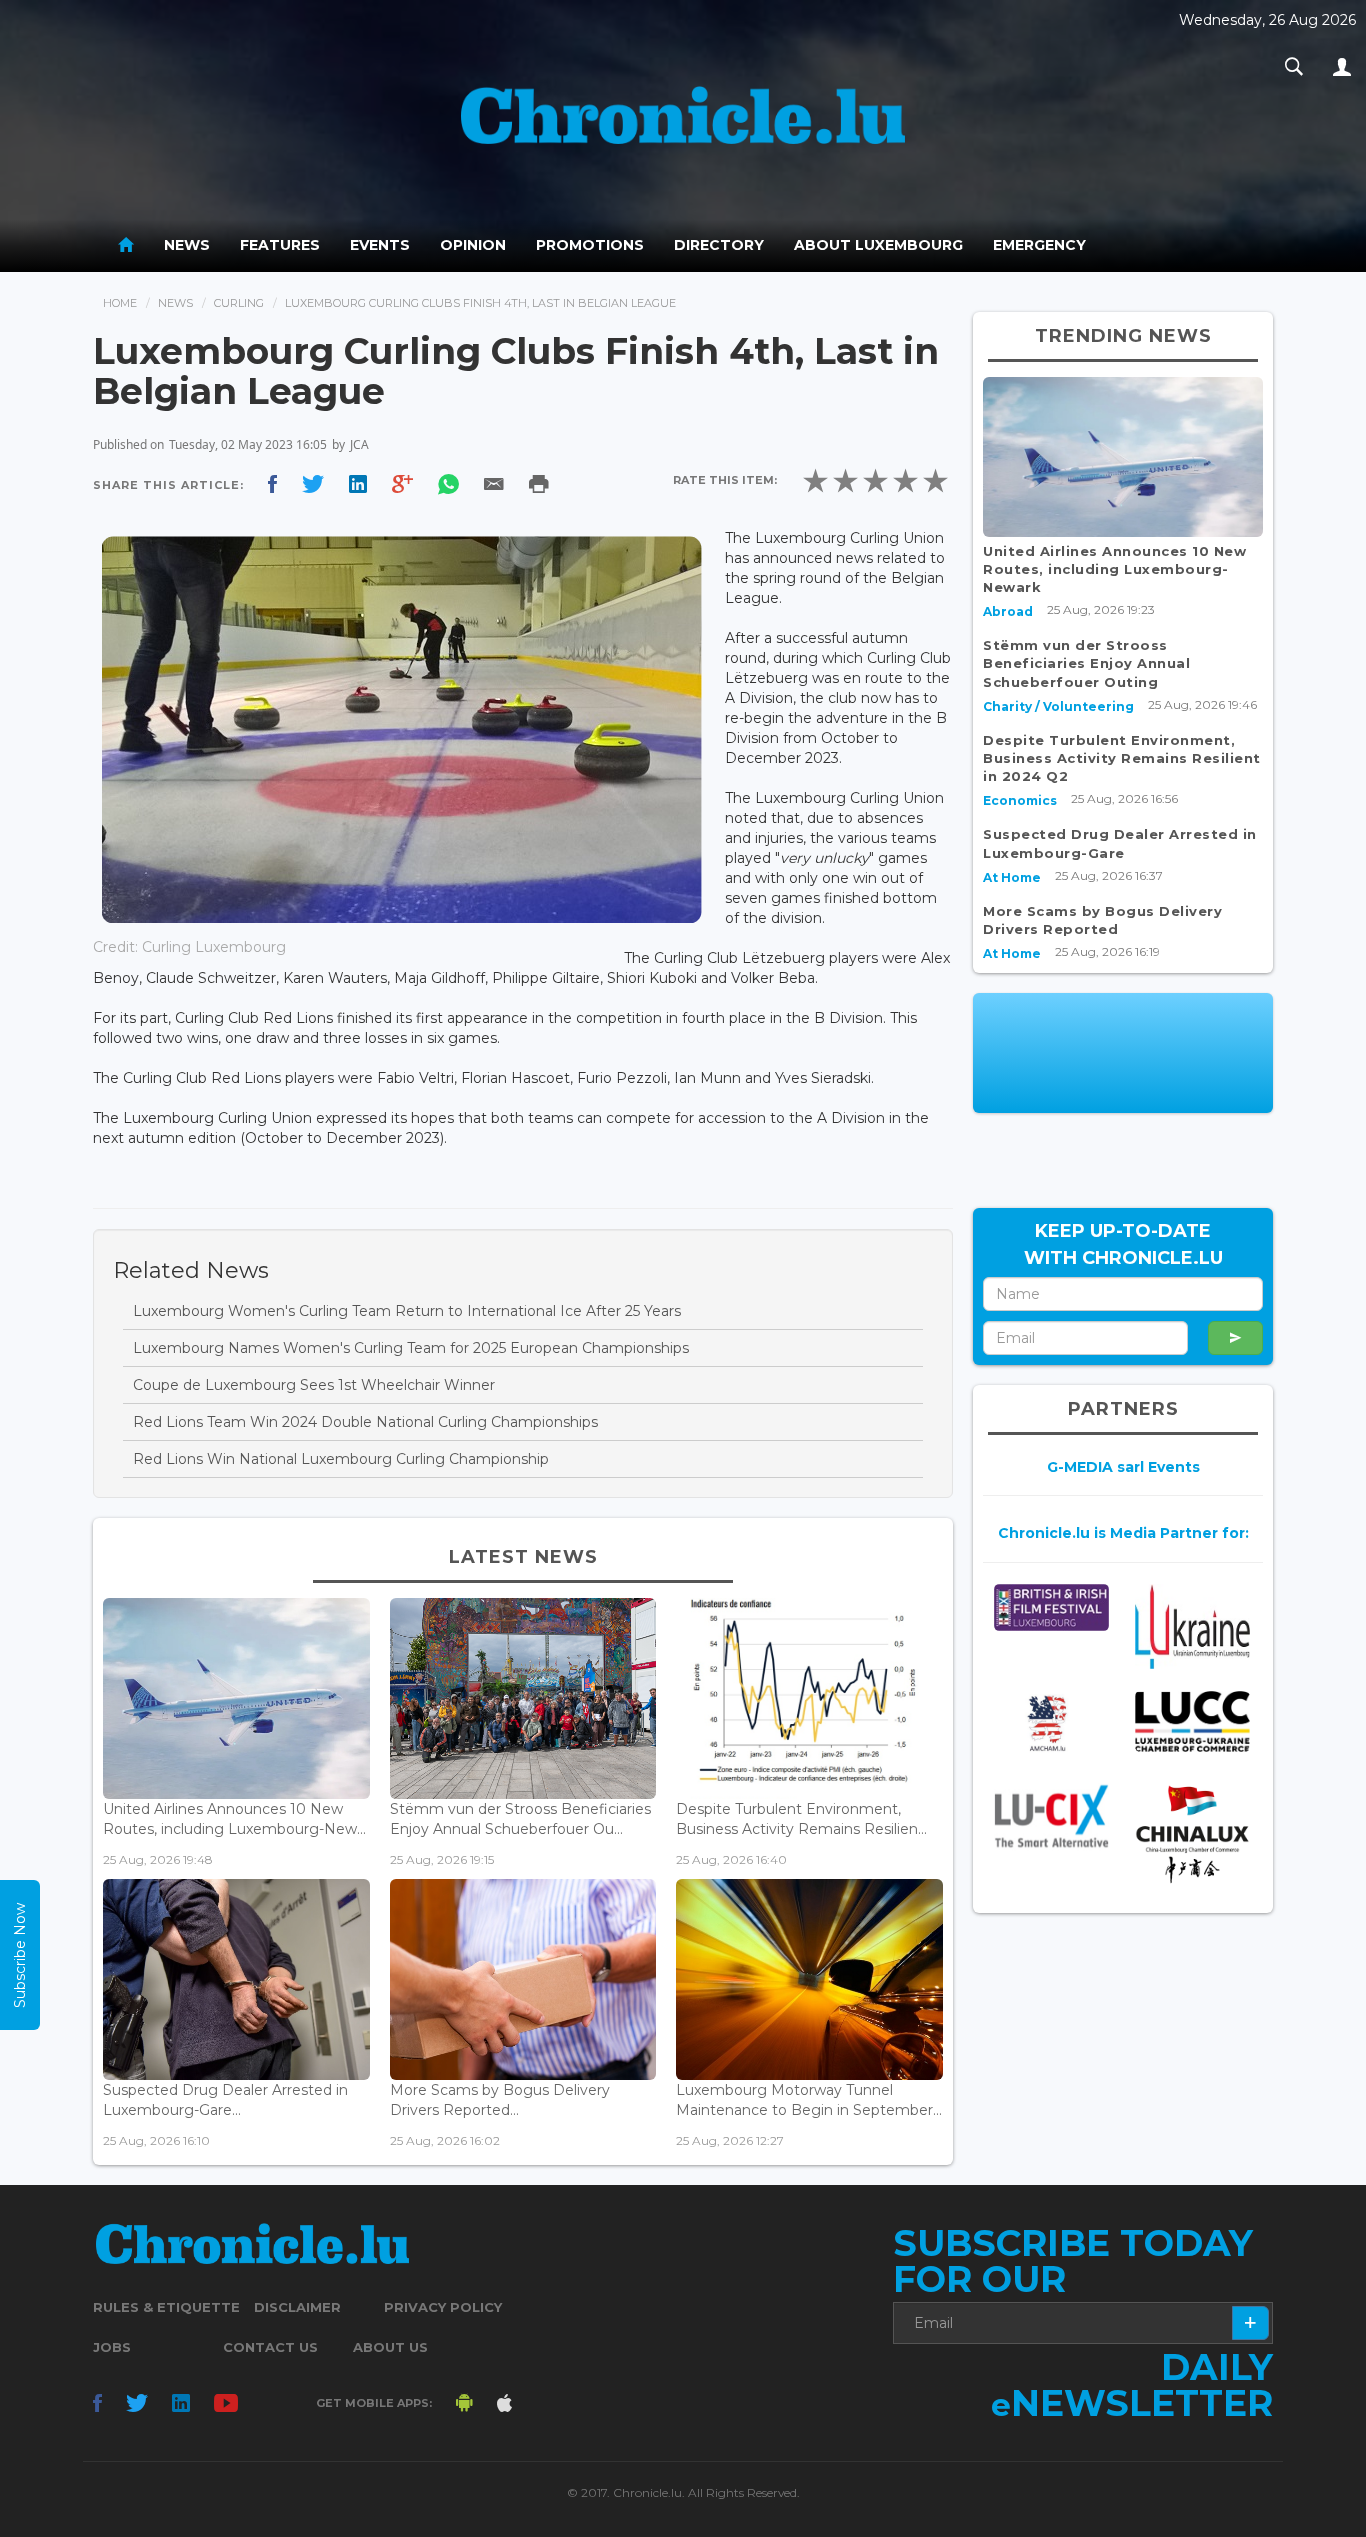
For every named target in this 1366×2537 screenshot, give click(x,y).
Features (280, 245)
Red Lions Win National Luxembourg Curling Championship (341, 1459)
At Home (1012, 877)
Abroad (1008, 611)
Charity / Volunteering (1058, 706)
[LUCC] (1192, 1721)
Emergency (1039, 245)
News (187, 245)
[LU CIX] (1051, 1816)
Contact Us (270, 2347)
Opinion (473, 245)
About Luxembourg (878, 245)
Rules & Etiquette (166, 2307)
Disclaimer (297, 2307)
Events (380, 245)
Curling (239, 303)
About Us (390, 2347)
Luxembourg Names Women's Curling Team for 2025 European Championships (411, 1348)
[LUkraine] (1192, 1626)
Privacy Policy (443, 2307)
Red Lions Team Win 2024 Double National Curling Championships (365, 1422)
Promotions (590, 245)
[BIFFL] (1051, 1607)
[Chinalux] (1192, 1834)
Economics (1020, 800)
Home (120, 303)
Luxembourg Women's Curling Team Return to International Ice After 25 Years (407, 1311)
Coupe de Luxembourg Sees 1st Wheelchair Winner (314, 1385)
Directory (719, 245)
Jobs (112, 2347)
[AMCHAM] (1051, 1723)
